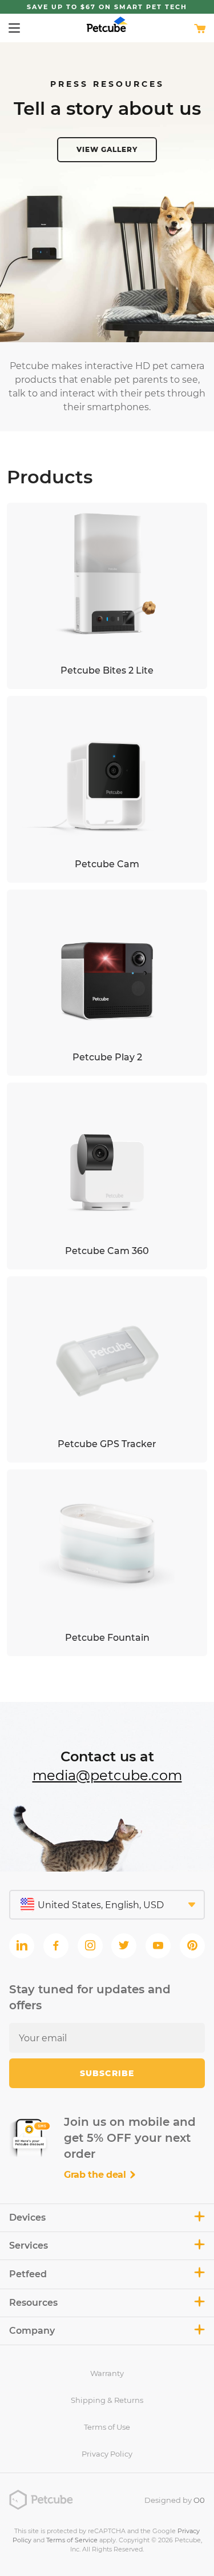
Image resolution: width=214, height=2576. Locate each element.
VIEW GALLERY (107, 149)
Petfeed (28, 2274)
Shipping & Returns (107, 2400)
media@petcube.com (107, 1775)
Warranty (107, 2373)
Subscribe (107, 2073)
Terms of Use (107, 2427)
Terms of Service (72, 2540)
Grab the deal (96, 2175)
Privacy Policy (107, 2454)
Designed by (175, 2500)
